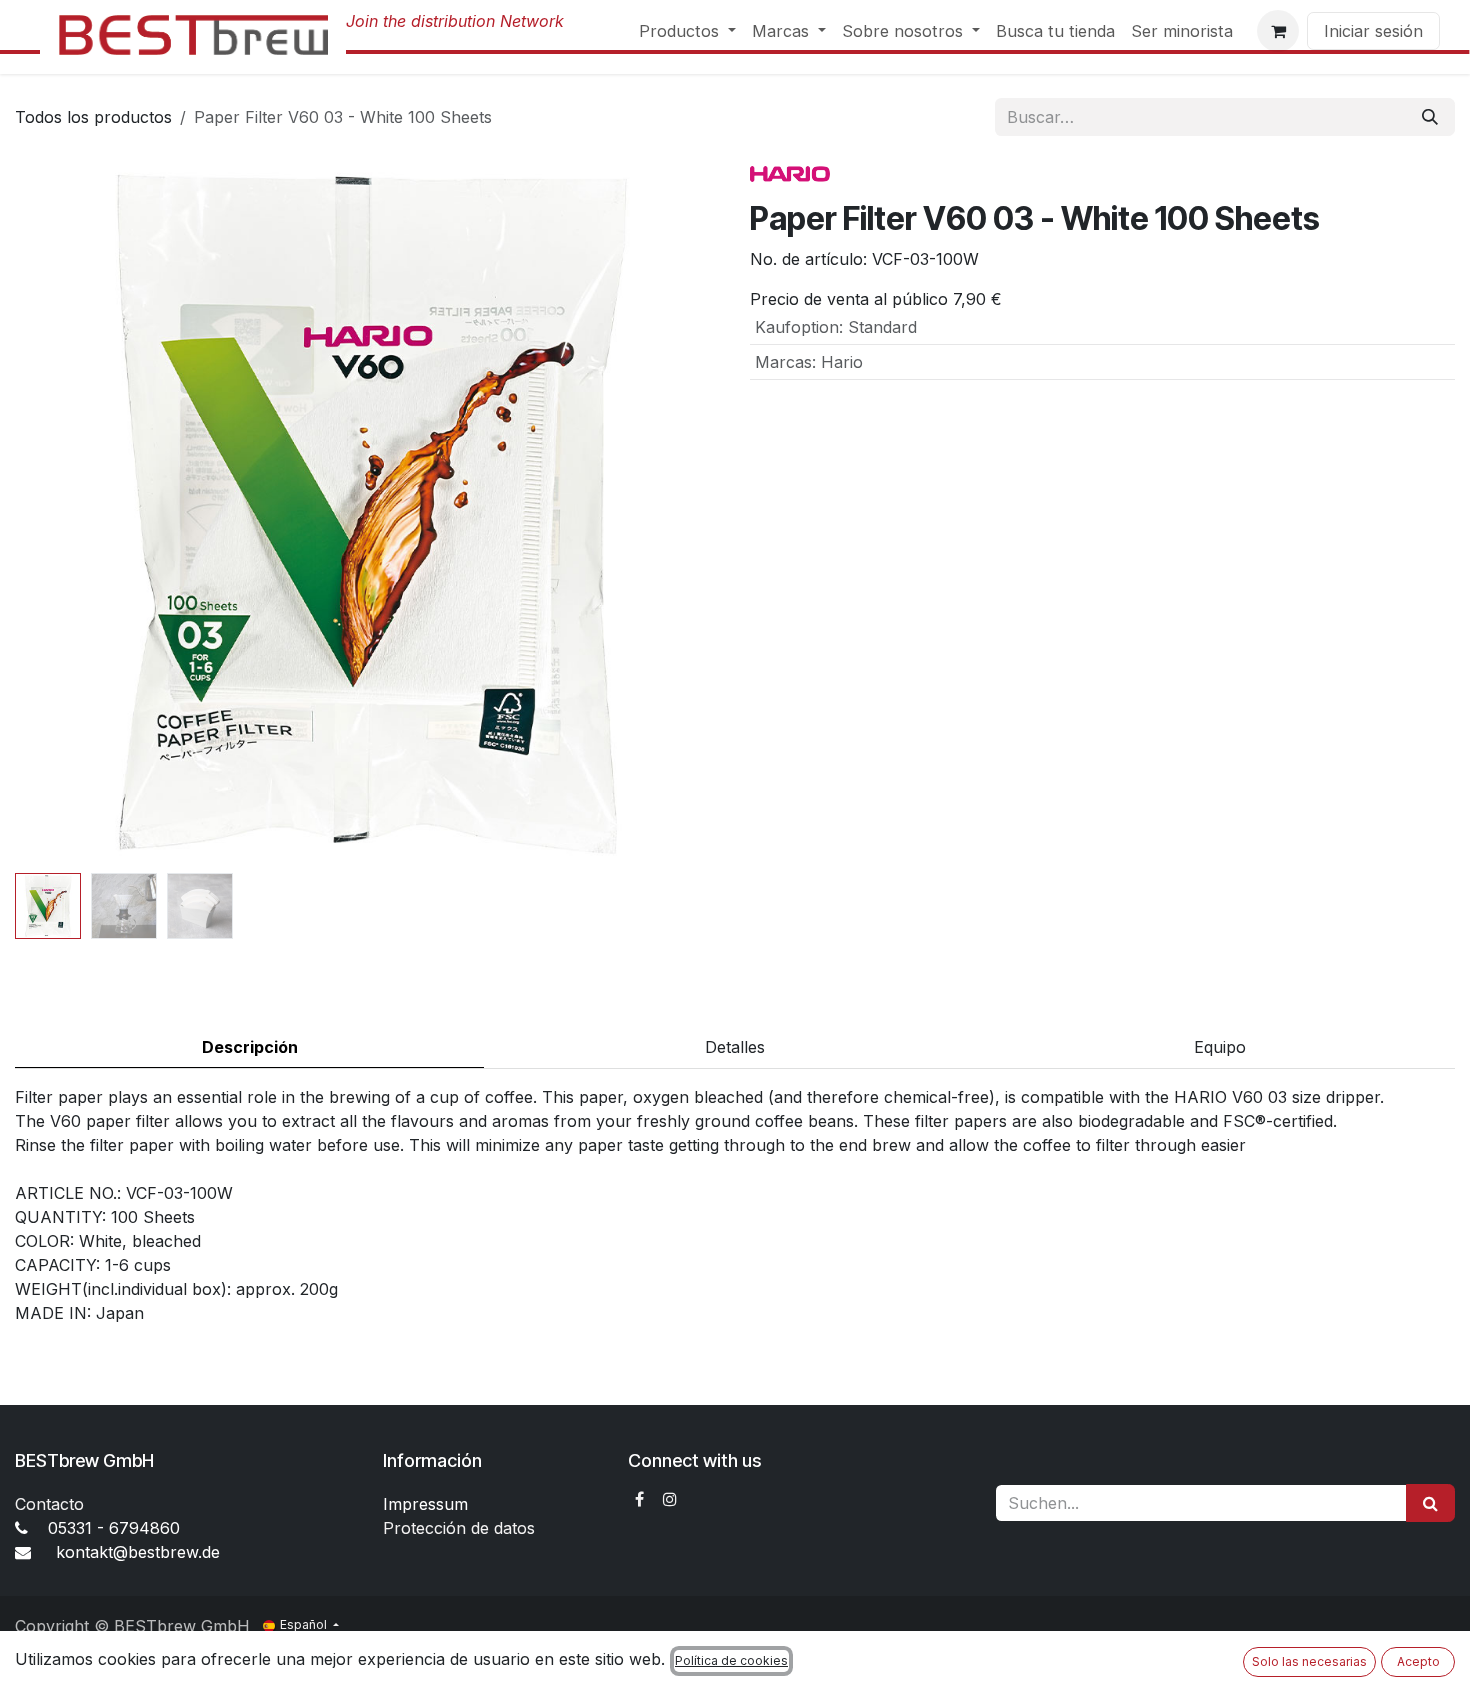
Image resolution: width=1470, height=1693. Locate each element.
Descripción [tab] (250, 1047)
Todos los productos (93, 117)
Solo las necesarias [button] (1309, 1661)
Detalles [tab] (735, 1047)
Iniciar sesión (1373, 31)
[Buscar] (1430, 117)
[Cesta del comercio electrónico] (1278, 31)
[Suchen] (1430, 1503)
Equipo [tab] (1220, 1047)
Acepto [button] (1418, 1661)
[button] (50, 513)
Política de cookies (731, 1660)
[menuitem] (687, 31)
